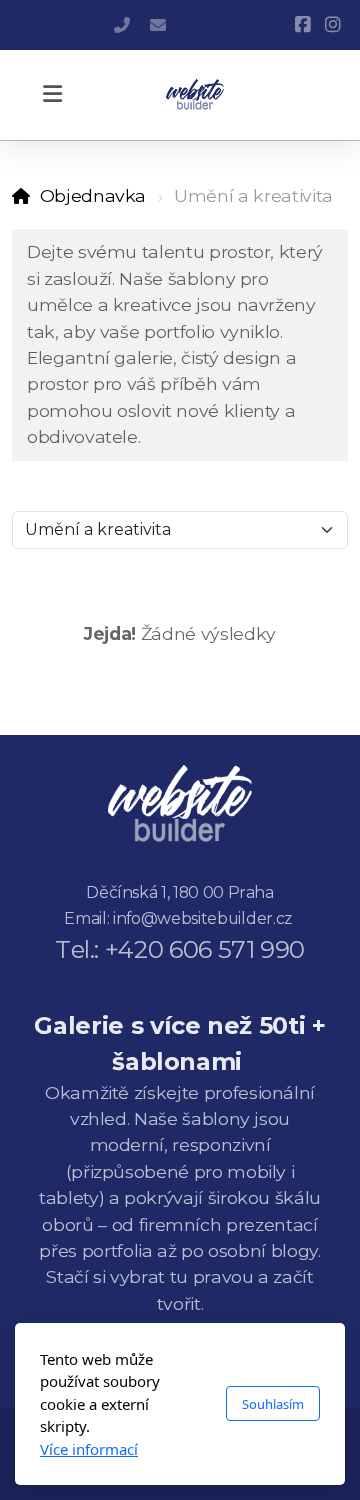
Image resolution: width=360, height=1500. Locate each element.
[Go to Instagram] (333, 25)
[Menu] (52, 95)
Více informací (89, 1449)
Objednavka (93, 195)
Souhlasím (273, 1404)
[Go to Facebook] (303, 25)
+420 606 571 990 (122, 25)
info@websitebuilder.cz (158, 25)
